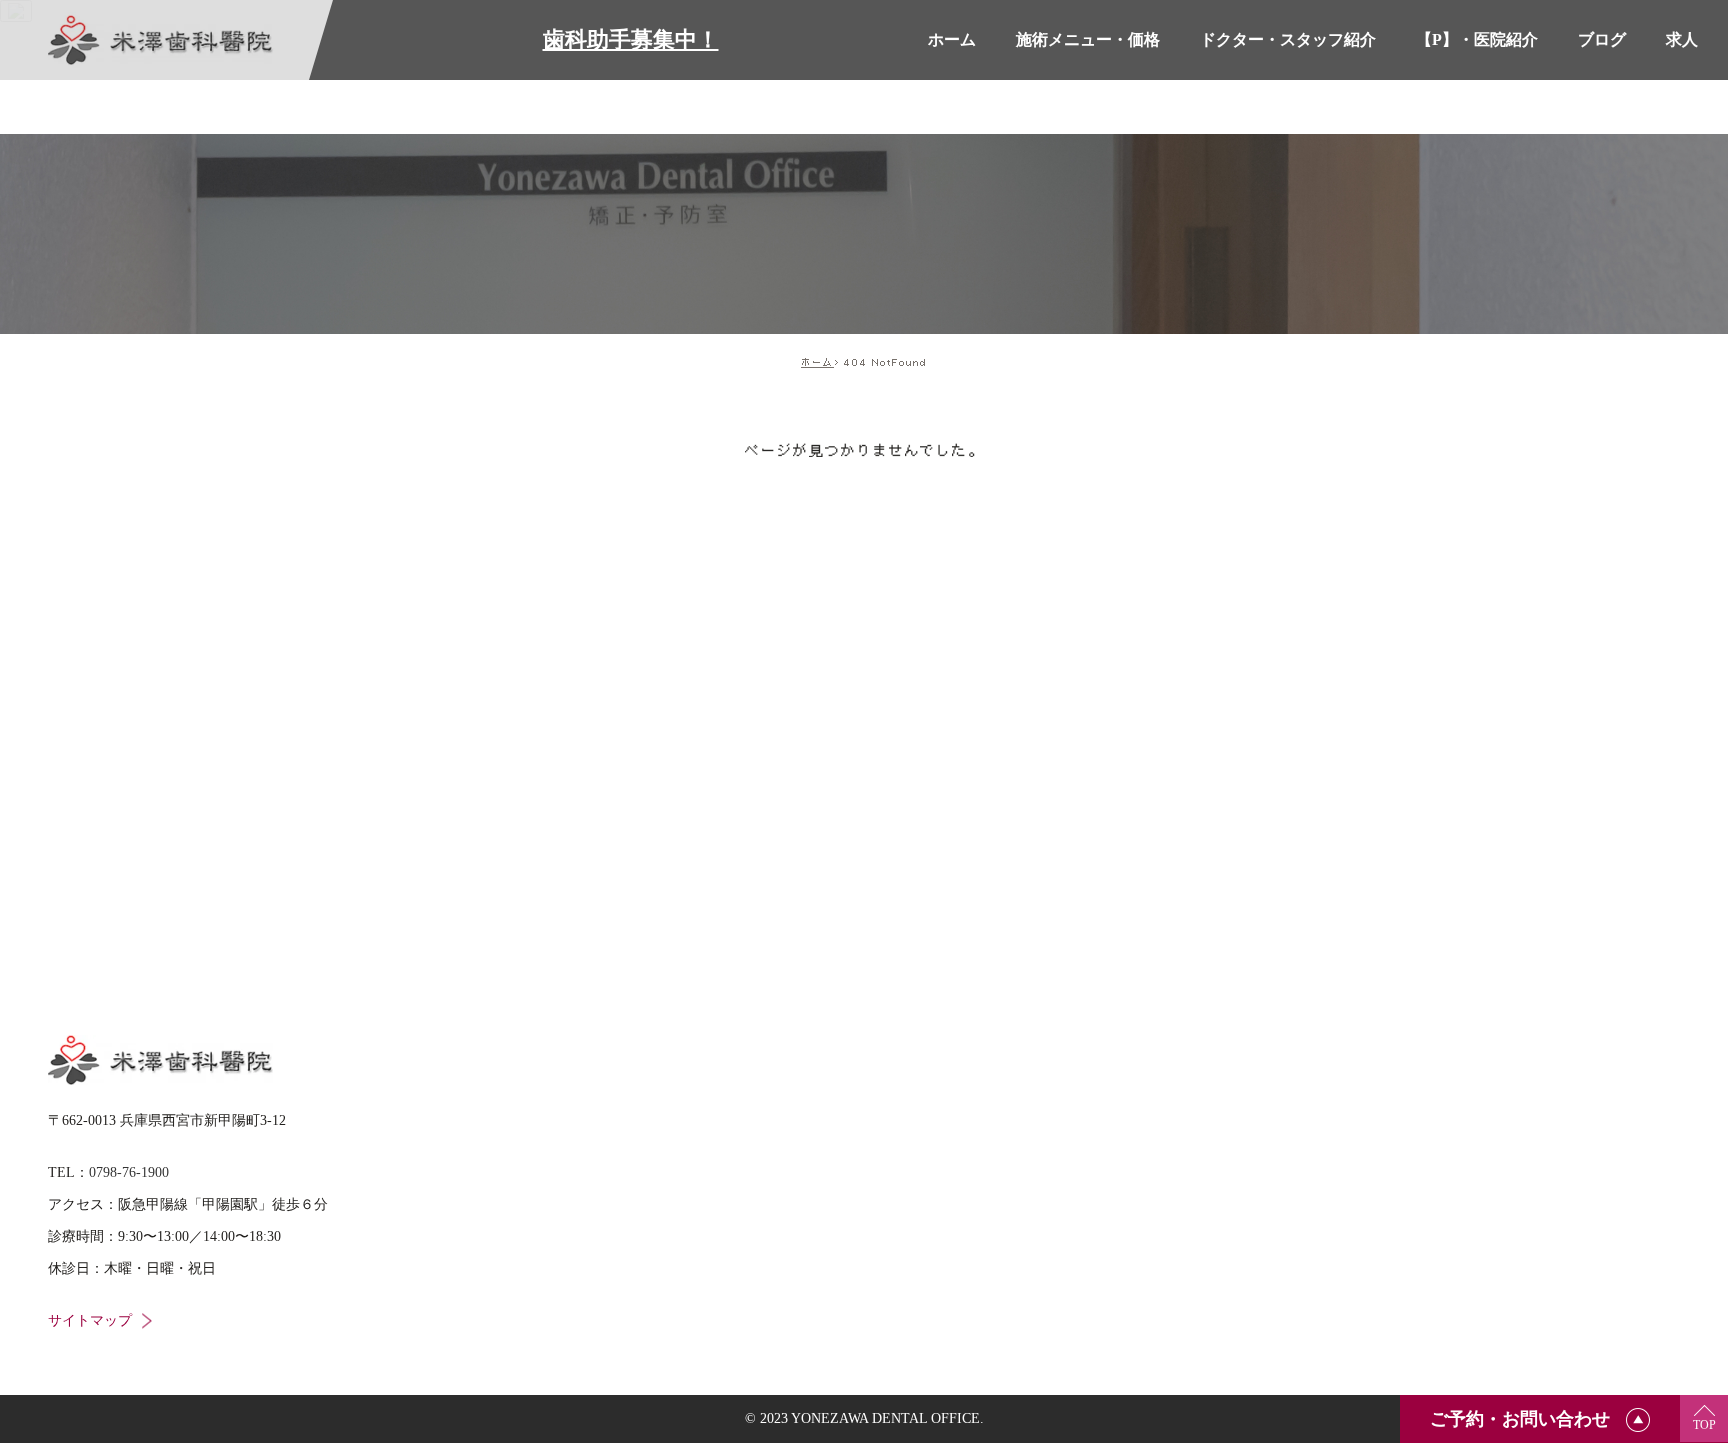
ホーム (817, 362)
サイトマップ (90, 1320)
